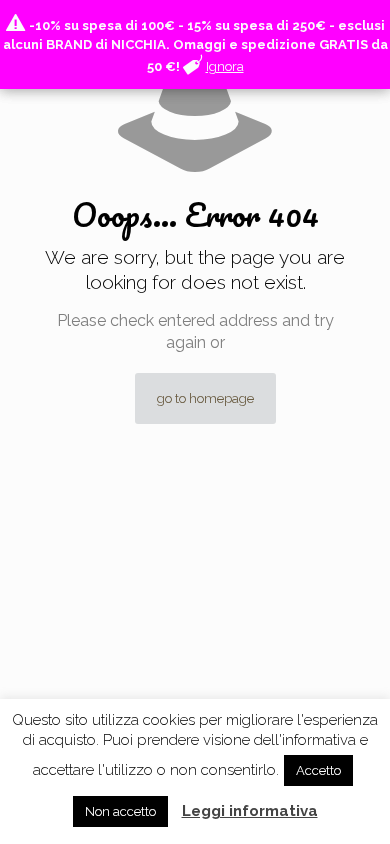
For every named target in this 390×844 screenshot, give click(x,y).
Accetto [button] (318, 770)
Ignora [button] (225, 66)
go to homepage (205, 398)
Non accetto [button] (120, 811)
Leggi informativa (250, 811)
